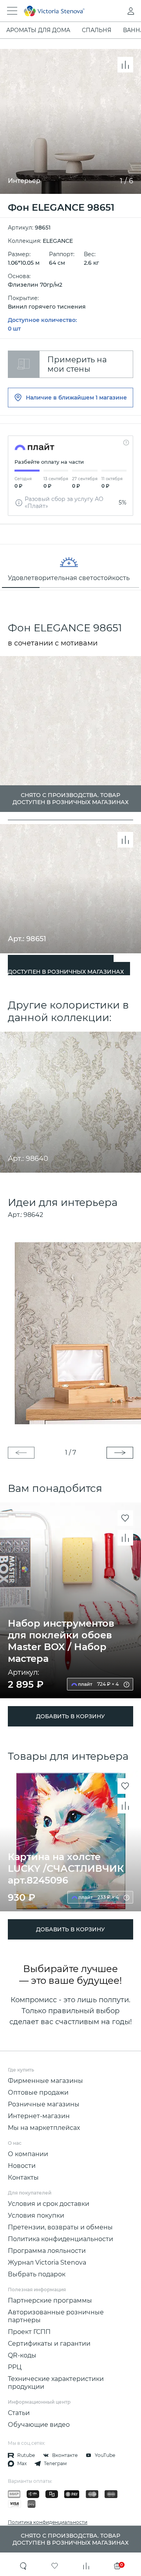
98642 (33, 1215)
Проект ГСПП (29, 2332)
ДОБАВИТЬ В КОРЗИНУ (70, 1716)
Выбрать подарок (37, 2274)
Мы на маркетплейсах (44, 2128)
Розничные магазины (44, 2104)
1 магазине (111, 398)
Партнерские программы (50, 2300)
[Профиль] (115, 11)
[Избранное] (55, 2566)
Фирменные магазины (45, 2081)
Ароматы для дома (38, 30)
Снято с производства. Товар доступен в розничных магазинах (66, 968)
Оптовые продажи (38, 2092)
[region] (70, 567)
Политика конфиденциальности (61, 2239)
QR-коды (22, 2355)
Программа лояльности (47, 2251)
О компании (28, 2154)
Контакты (23, 2177)
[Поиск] (23, 2566)
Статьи (19, 2413)
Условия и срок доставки (49, 2204)
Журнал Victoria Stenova (47, 2262)
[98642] (70, 1333)
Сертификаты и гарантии (49, 2344)
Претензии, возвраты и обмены (60, 2227)
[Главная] (60, 11)
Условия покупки (36, 2215)
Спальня (97, 30)
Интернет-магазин (39, 2116)
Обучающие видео (39, 2425)
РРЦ (15, 2367)
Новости (22, 2166)
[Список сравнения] (86, 2566)
